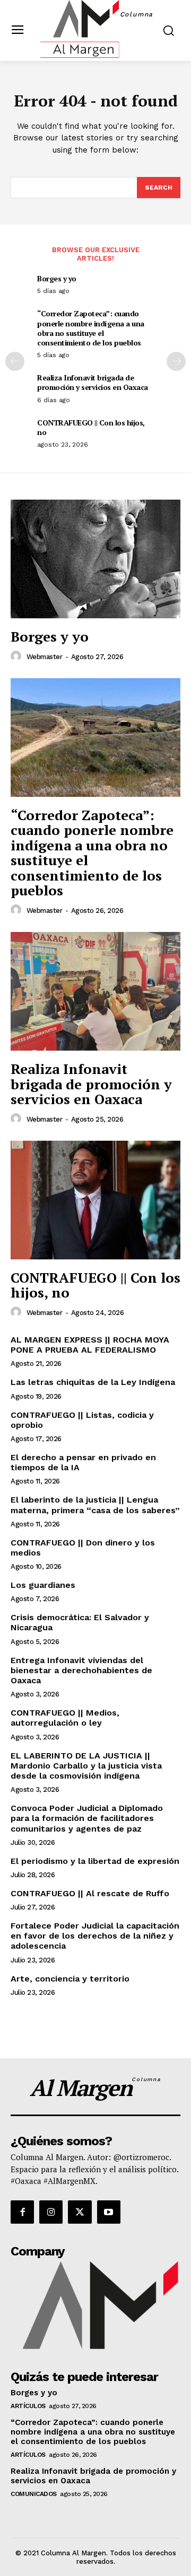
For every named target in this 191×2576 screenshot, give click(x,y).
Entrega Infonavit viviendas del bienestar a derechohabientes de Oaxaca (81, 1670)
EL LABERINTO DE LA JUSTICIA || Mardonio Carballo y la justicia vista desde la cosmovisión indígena (86, 1766)
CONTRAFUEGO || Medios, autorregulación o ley (65, 1718)
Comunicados (34, 2494)
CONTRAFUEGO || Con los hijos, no (91, 427)
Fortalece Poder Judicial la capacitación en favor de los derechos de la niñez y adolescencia (95, 1936)
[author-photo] (18, 656)
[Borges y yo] (95, 559)
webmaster (45, 657)
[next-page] (176, 361)
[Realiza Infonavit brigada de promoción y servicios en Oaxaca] (95, 991)
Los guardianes (43, 1585)
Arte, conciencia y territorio (70, 1979)
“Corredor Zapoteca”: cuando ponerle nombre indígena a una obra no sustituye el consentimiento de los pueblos (91, 328)
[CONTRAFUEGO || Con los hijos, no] (95, 1200)
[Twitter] (80, 2212)
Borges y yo (57, 278)
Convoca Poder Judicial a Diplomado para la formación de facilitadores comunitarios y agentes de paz (87, 1818)
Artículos (28, 2406)
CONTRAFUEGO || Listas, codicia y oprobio (82, 1420)
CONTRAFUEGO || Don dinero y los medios (83, 1548)
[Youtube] (109, 2212)
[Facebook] (22, 2212)
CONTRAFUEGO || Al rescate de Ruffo (90, 1893)
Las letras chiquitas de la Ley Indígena (93, 1382)
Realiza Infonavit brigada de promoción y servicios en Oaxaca (93, 382)
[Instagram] (51, 2212)
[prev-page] (15, 361)
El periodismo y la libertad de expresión (95, 1861)
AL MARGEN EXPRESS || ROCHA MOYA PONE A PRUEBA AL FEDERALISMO (90, 1345)
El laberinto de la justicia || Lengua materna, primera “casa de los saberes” (95, 1505)
